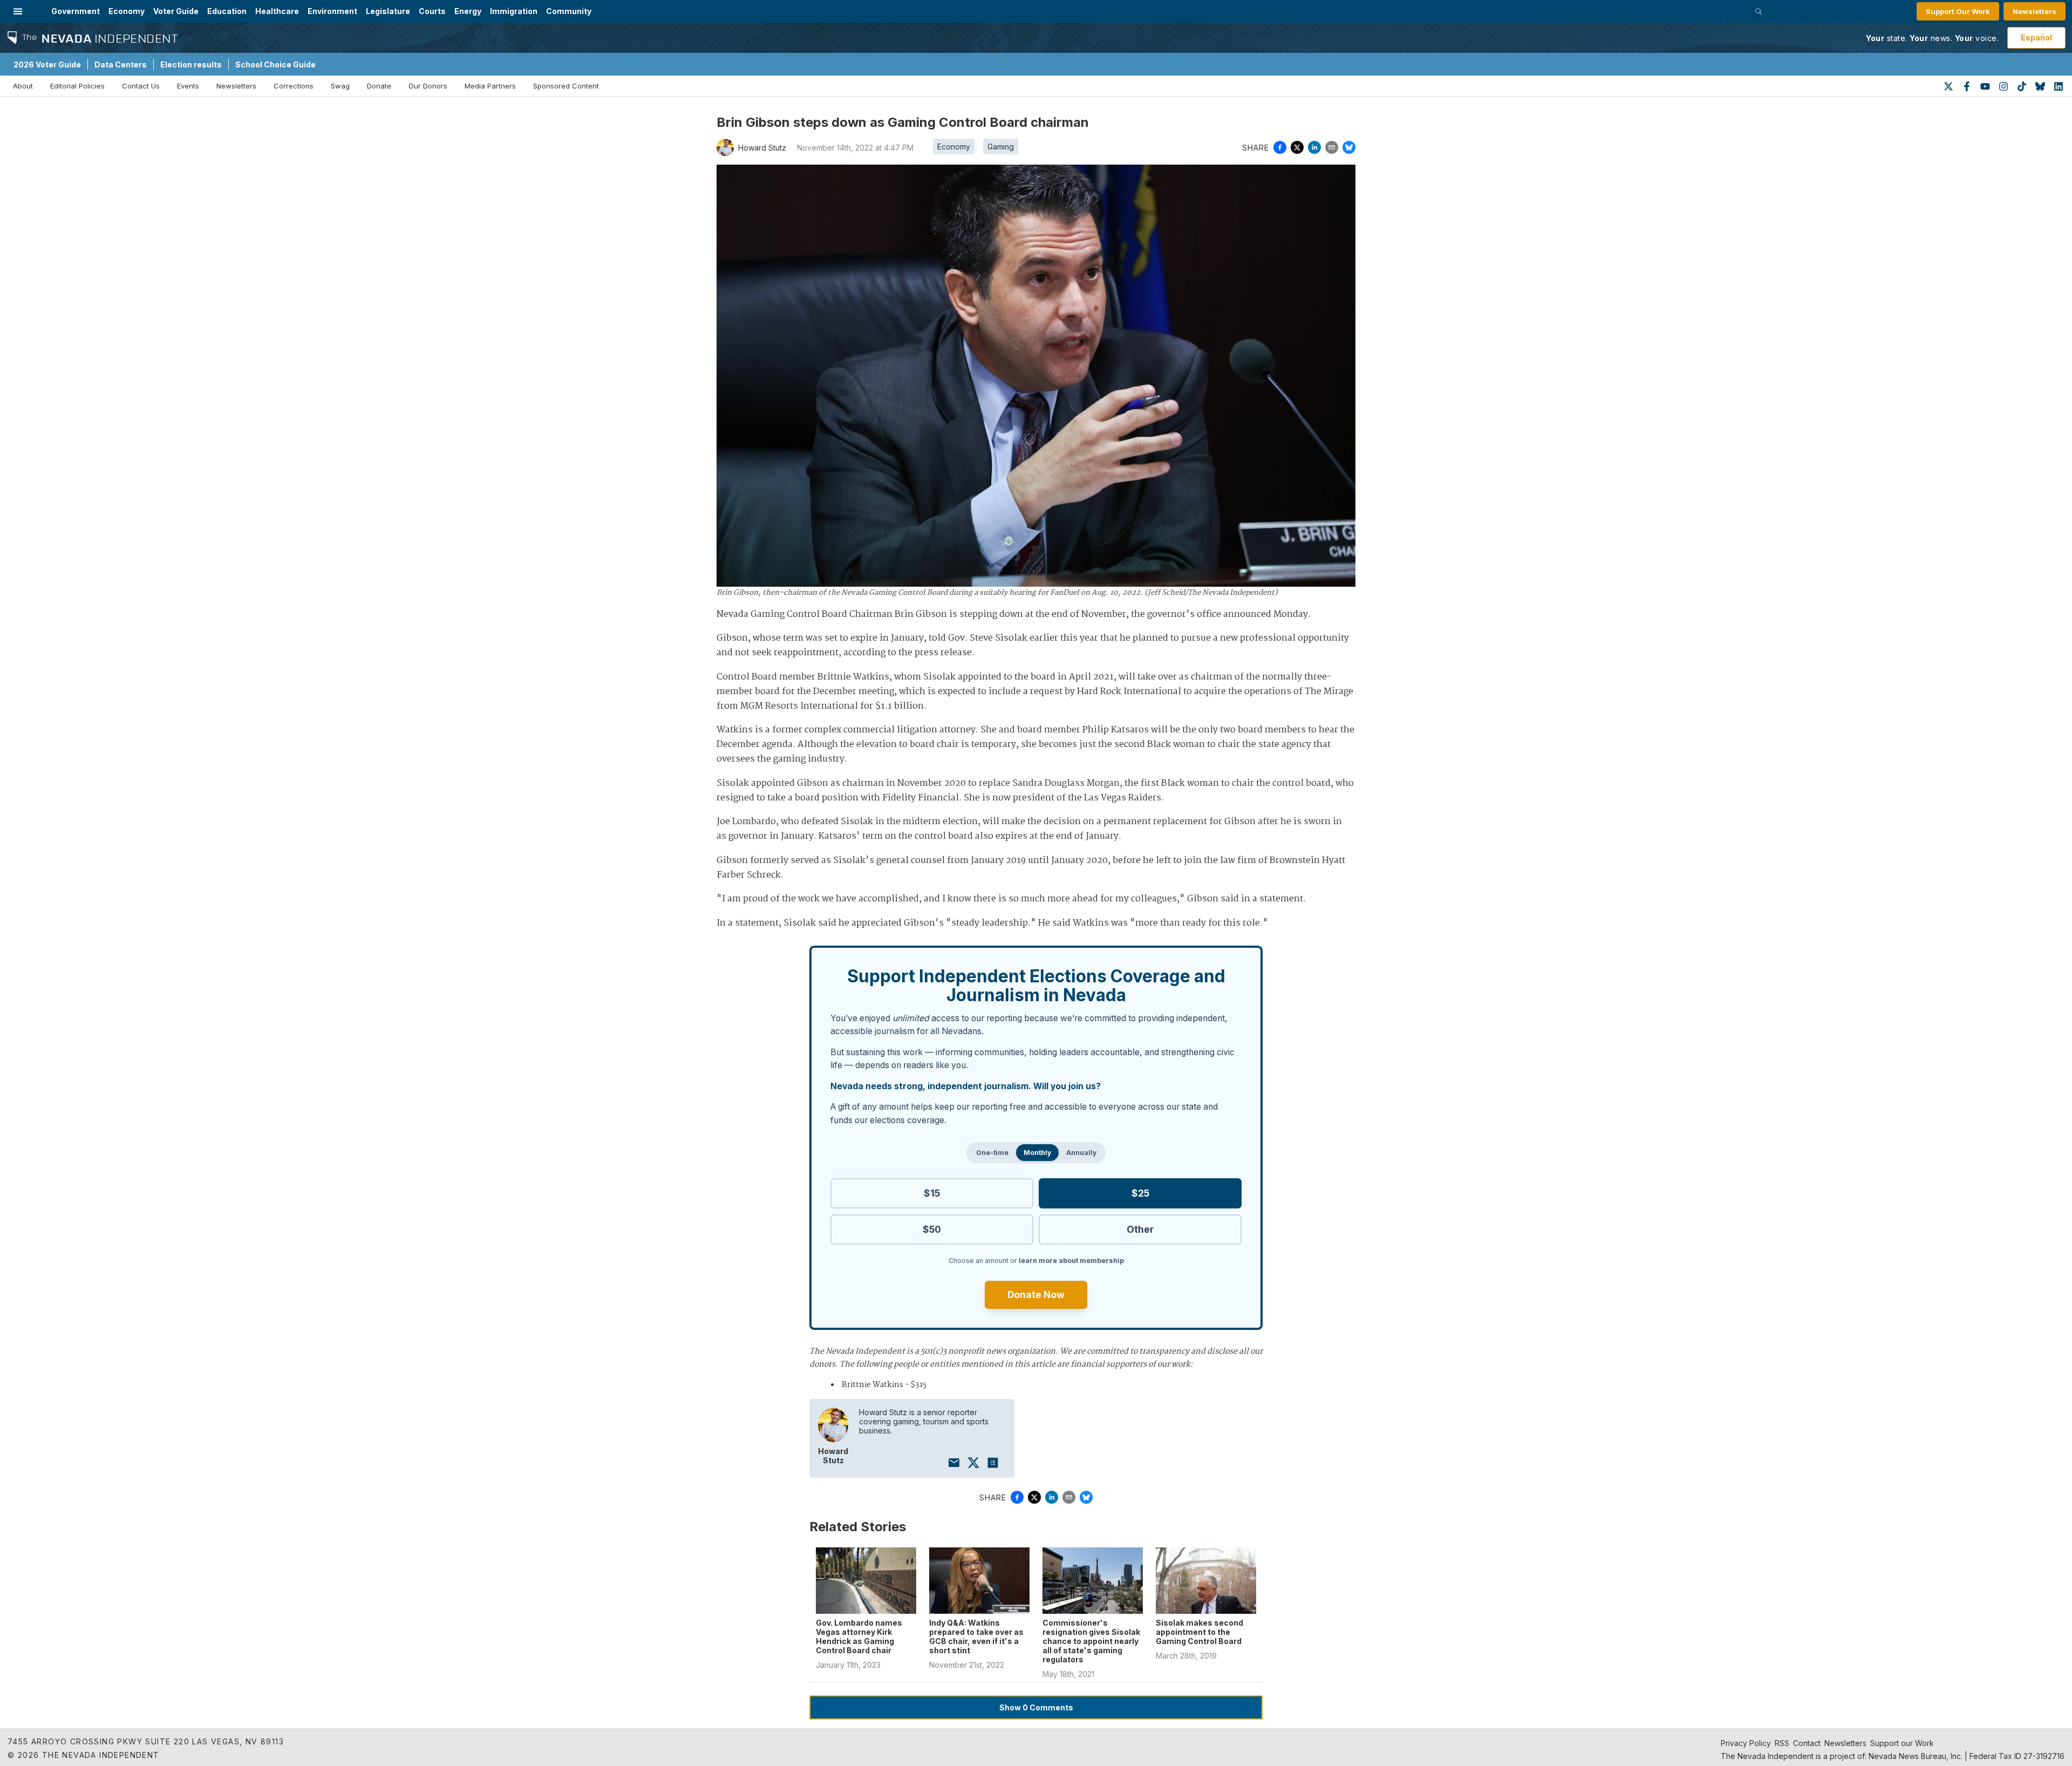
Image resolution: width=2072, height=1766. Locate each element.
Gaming (1001, 147)
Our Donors (428, 86)
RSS (1782, 1743)
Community (569, 11)
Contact (1807, 1743)
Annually (1081, 1153)
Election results (191, 64)
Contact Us (141, 86)
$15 (932, 1193)
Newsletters (2034, 11)
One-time (992, 1153)
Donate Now (1036, 1295)
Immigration (514, 11)
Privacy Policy (1746, 1743)
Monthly (1037, 1153)
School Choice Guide (275, 64)
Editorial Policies (77, 86)
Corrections (294, 86)
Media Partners (490, 86)
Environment (332, 11)
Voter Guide (176, 11)
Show (1036, 1707)
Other (1140, 1229)
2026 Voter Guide (47, 64)
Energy (468, 11)
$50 (932, 1229)
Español (2036, 38)
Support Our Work (1958, 11)
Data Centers (121, 64)
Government (76, 11)
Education (227, 11)
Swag (340, 86)
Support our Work (1902, 1743)
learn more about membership (1071, 1261)
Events (188, 86)
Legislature (388, 11)
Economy (127, 11)
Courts (432, 11)
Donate (379, 86)
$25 (1140, 1193)
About (23, 86)
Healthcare (277, 11)
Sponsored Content (566, 86)
